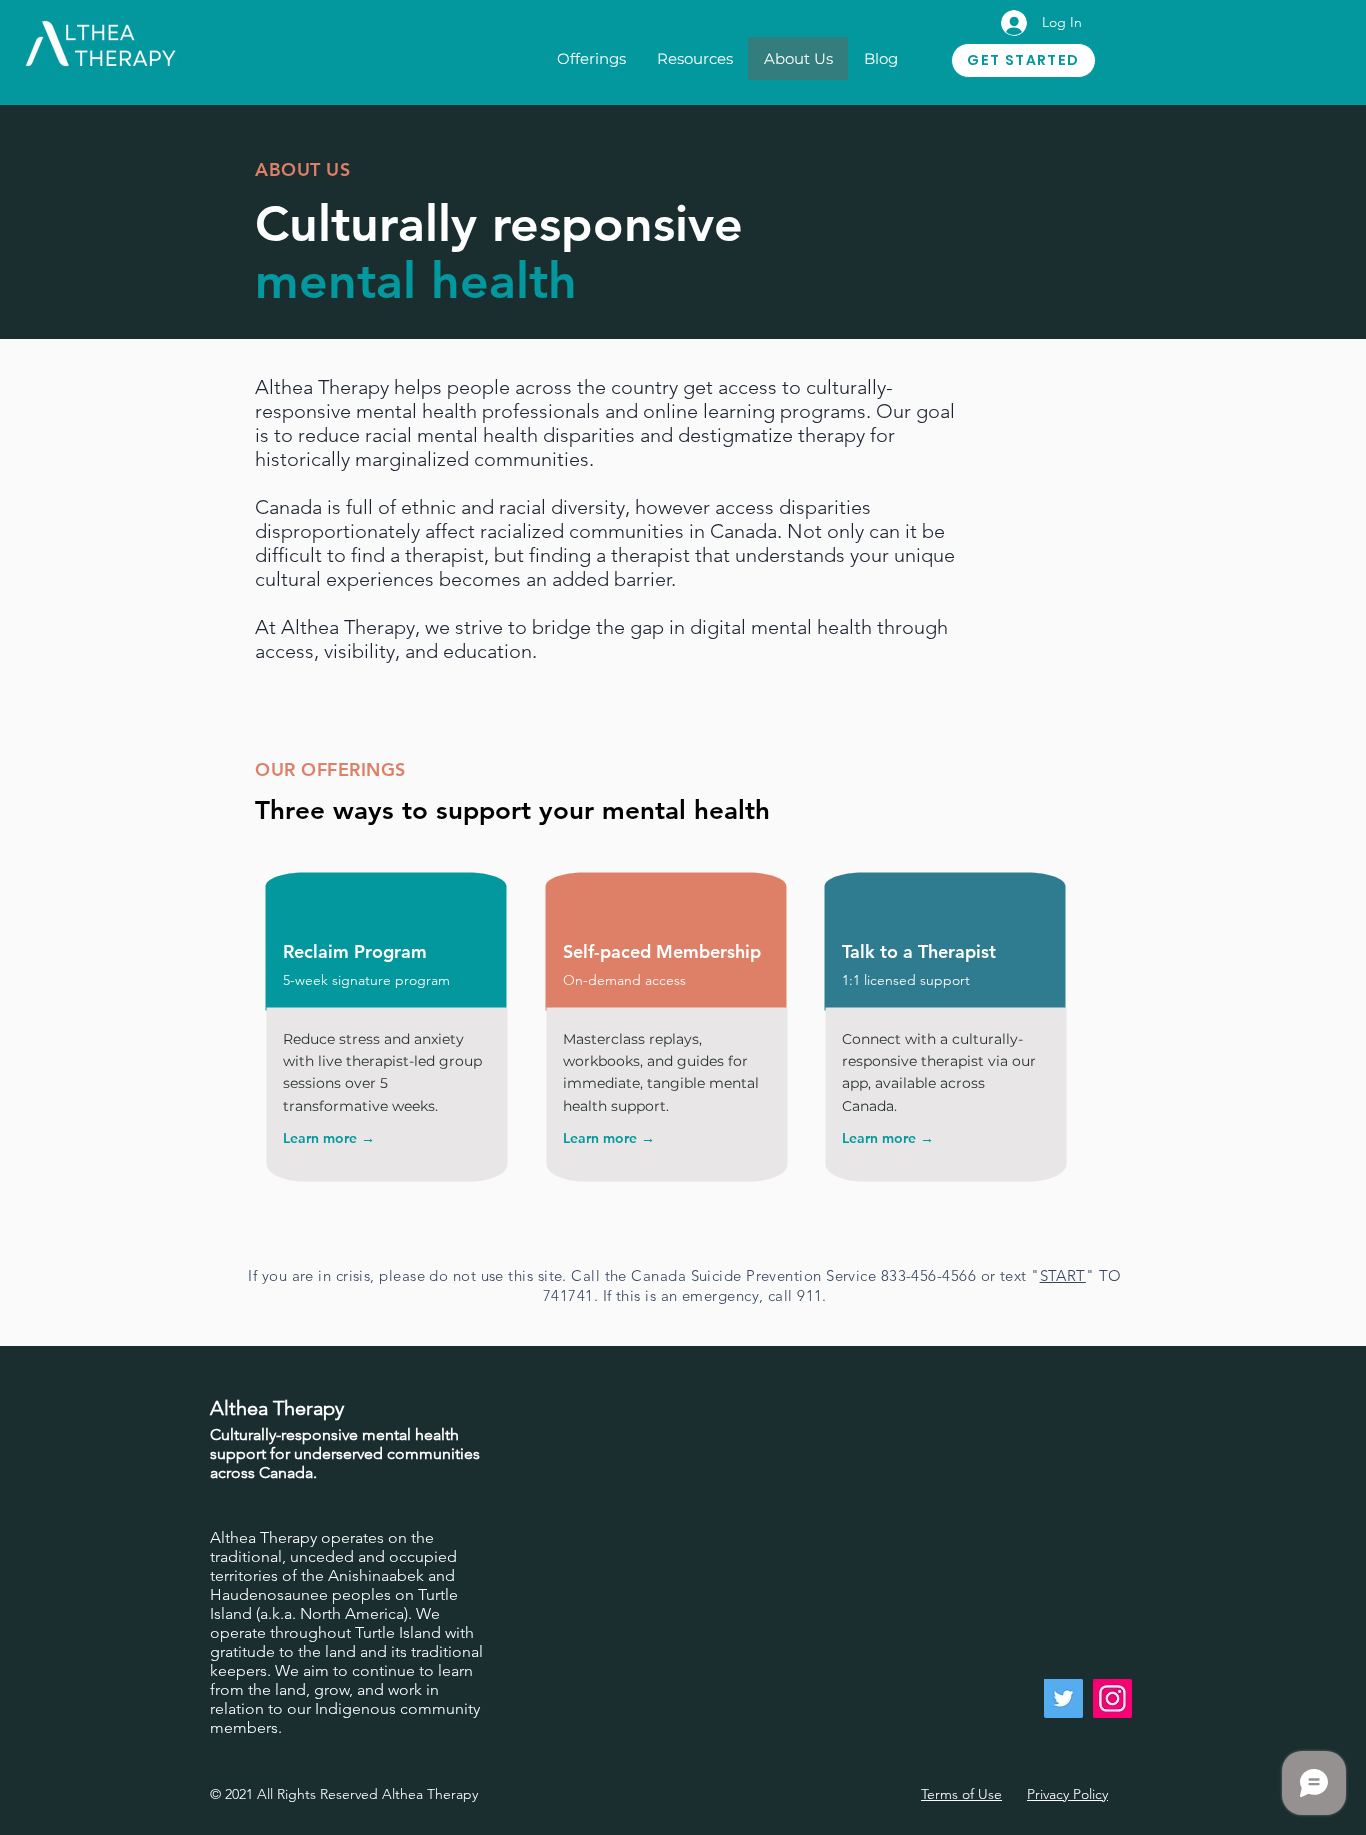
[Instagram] (1112, 1698)
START (1063, 1275)
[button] (591, 58)
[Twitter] (1063, 1698)
